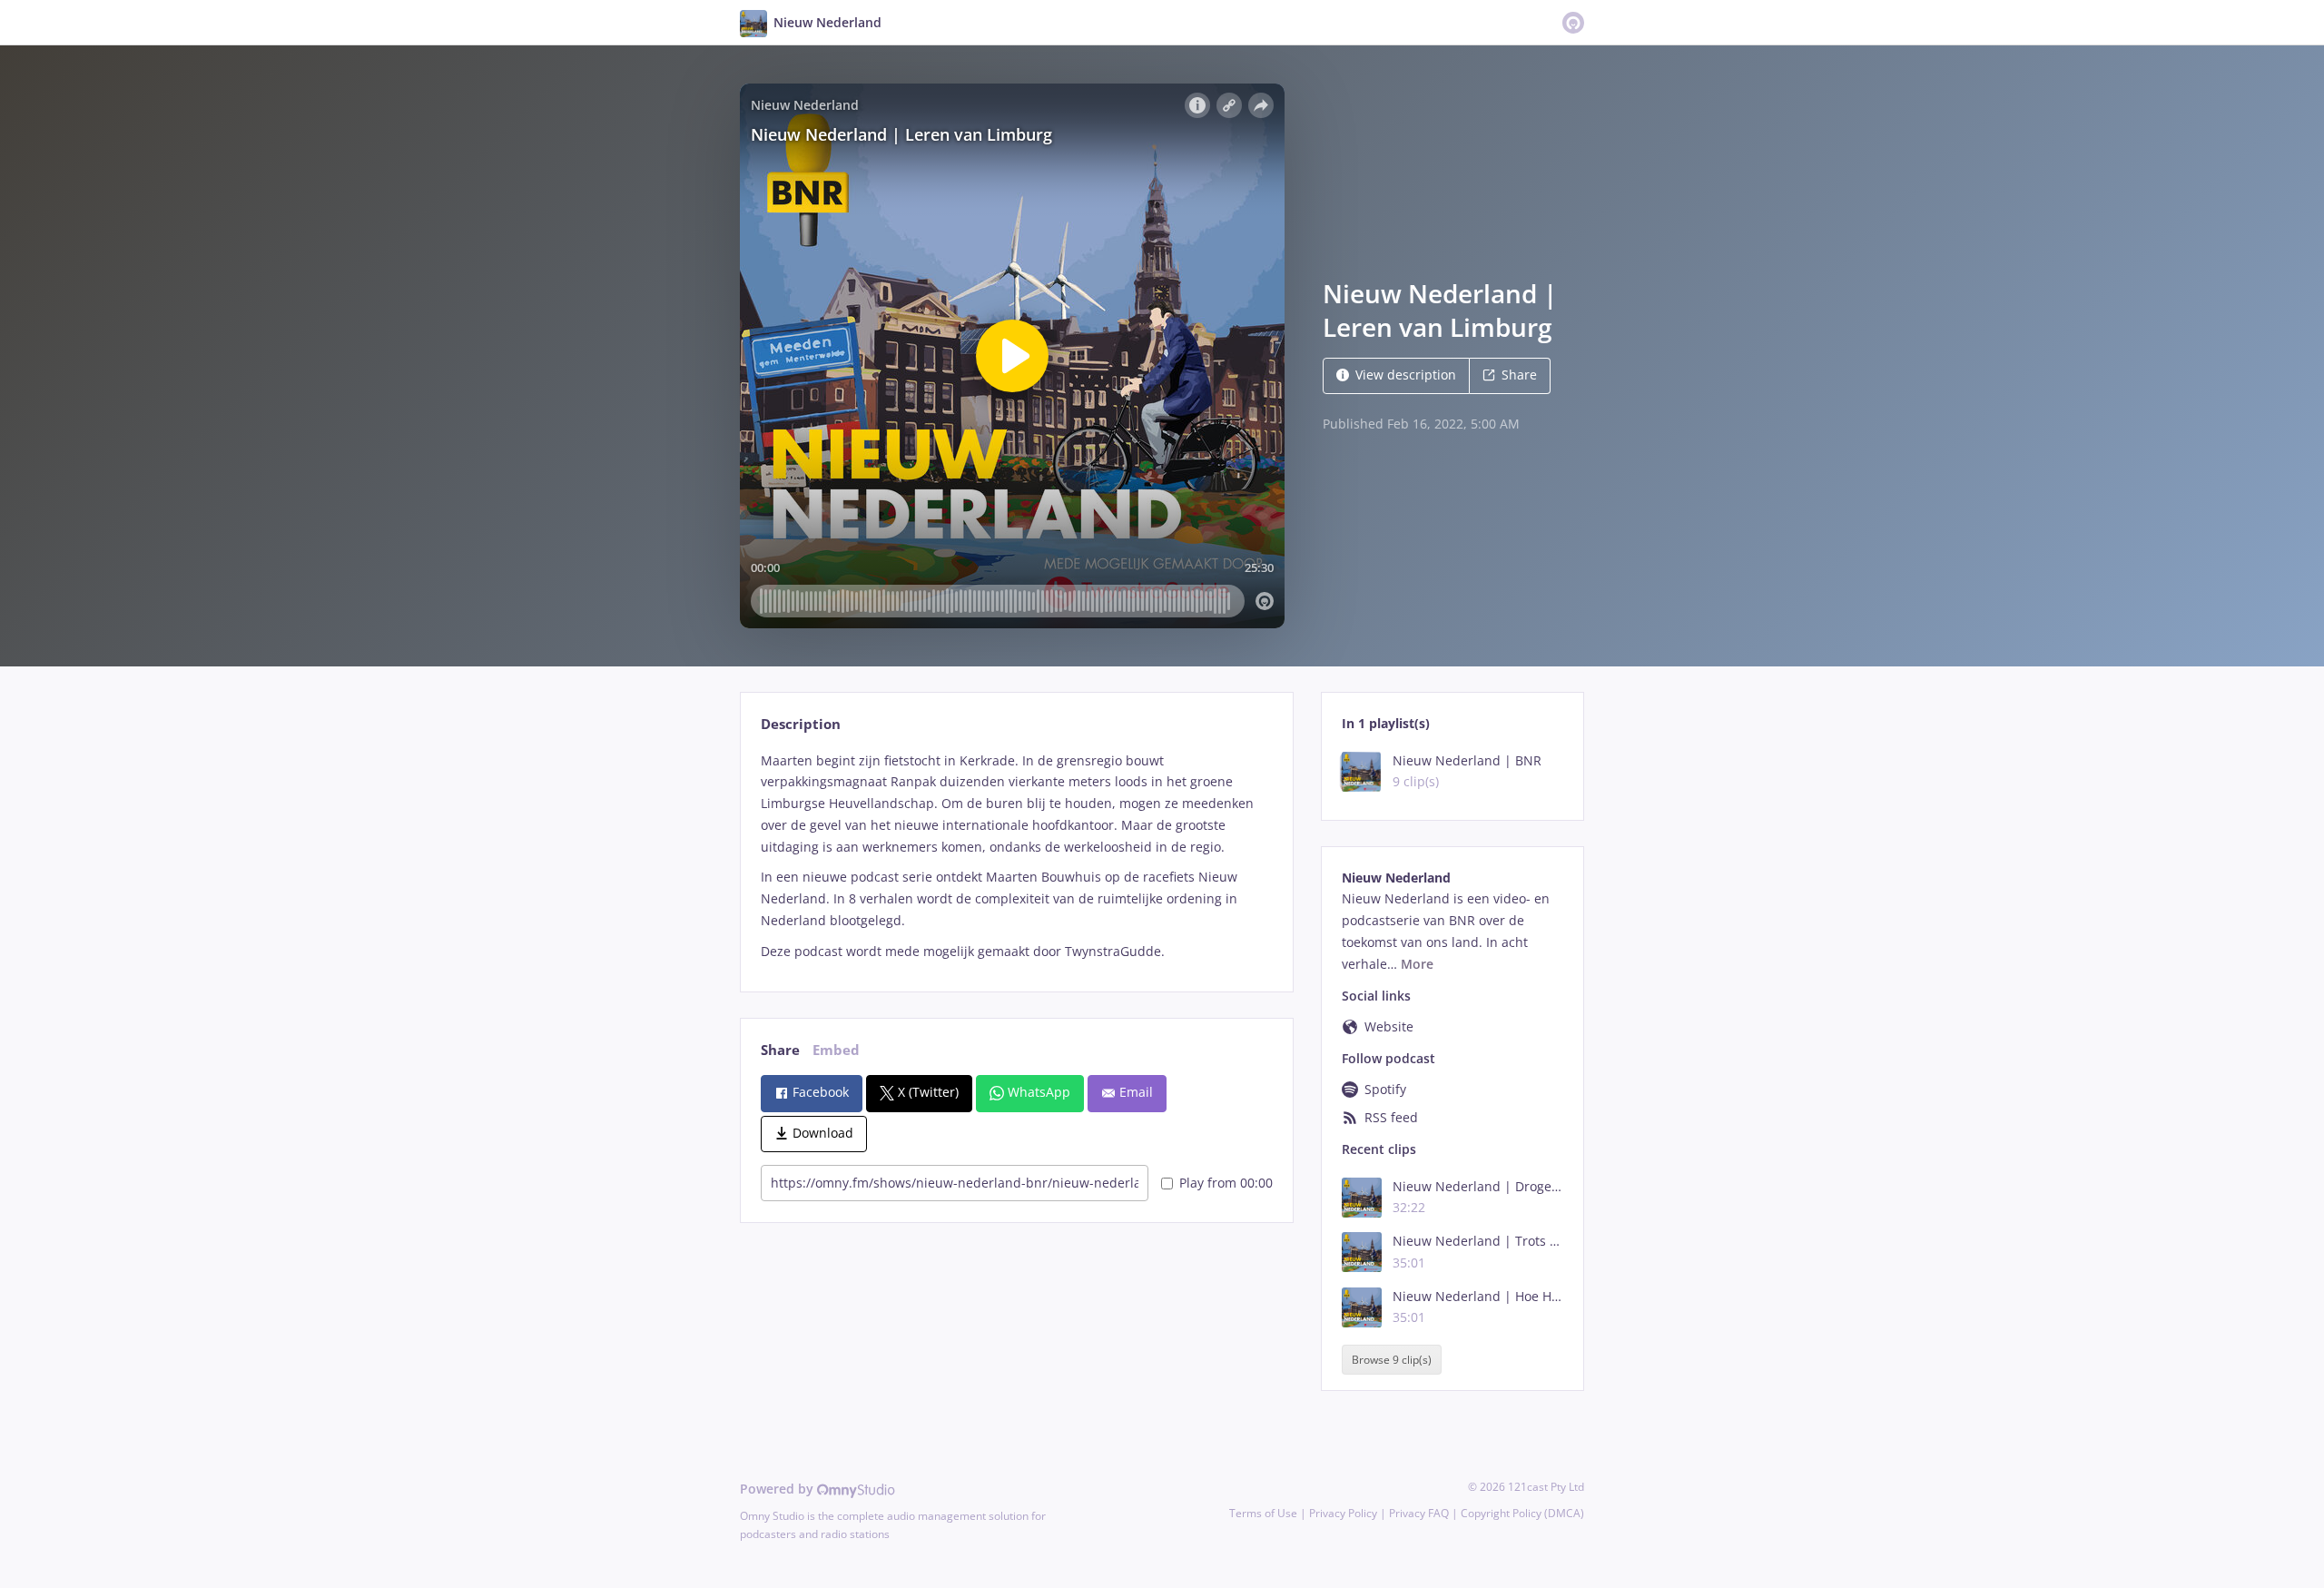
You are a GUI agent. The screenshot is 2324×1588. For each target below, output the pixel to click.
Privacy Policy (1343, 1513)
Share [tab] (780, 1050)
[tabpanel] (1016, 856)
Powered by (778, 1489)
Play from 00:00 (1226, 1183)
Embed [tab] (836, 1050)
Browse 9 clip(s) (1392, 1360)
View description (1406, 375)
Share (1519, 375)
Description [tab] (801, 724)
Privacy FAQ (1419, 1513)
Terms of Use (1263, 1513)
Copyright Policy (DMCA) (1522, 1513)
